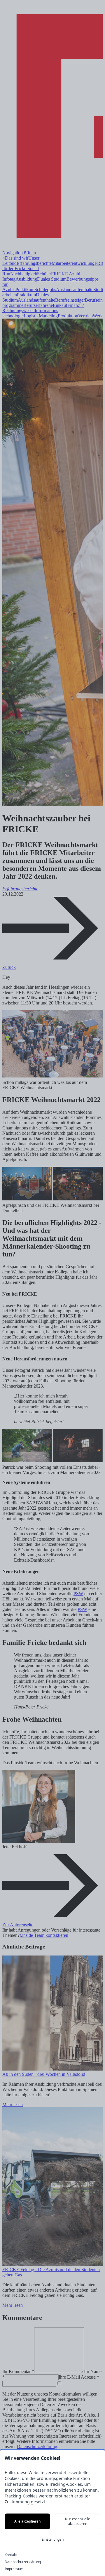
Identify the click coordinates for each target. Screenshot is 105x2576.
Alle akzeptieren (27, 2521)
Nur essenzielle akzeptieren (78, 2521)
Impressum (14, 2569)
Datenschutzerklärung (23, 2562)
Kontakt (11, 2555)
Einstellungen (53, 2539)
